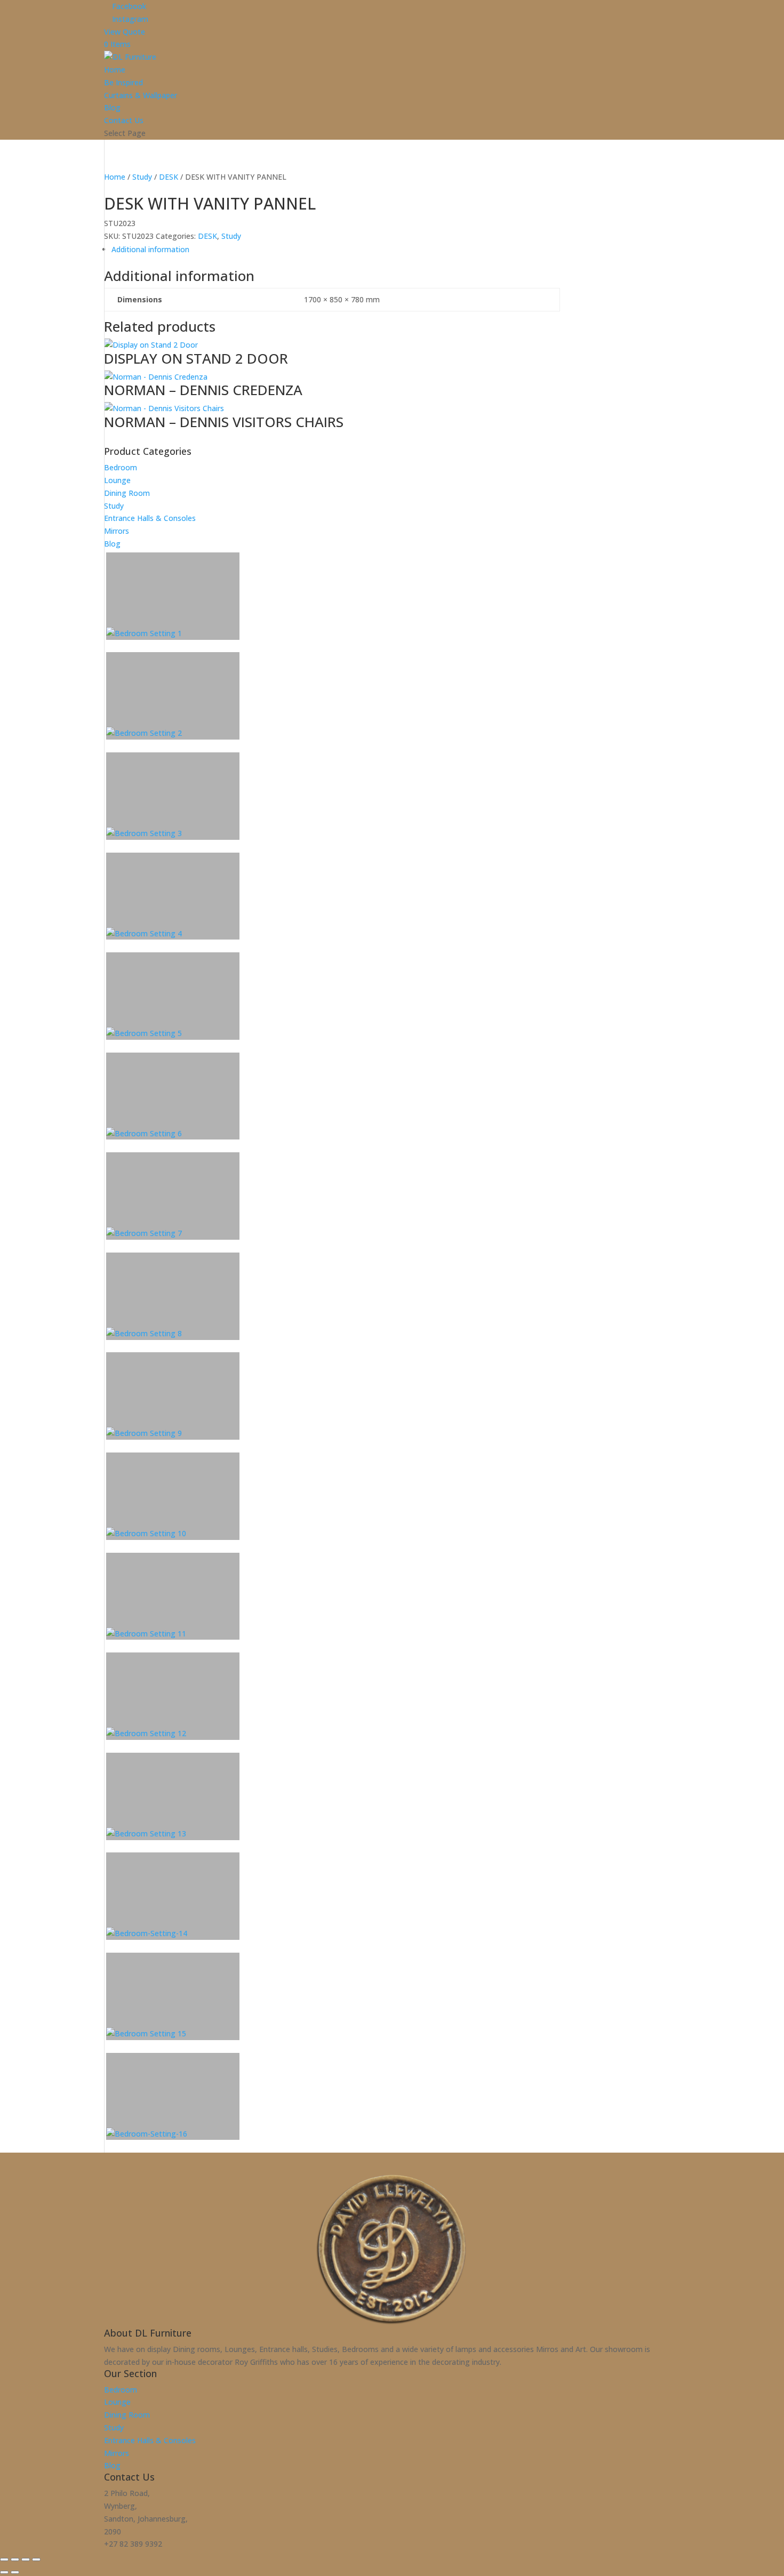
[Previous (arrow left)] (4, 2572)
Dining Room (127, 2415)
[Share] (26, 2559)
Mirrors (117, 2453)
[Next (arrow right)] (15, 2572)
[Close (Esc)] (36, 2559)
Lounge (117, 2402)
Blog (112, 107)
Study (114, 2427)
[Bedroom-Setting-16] (173, 2097)
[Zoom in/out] (4, 2559)
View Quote (125, 32)
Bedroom (121, 2390)
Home (115, 70)
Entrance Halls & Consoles (150, 2440)
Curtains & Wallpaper (141, 95)
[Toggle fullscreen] (15, 2559)
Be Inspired (123, 82)
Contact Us (124, 120)
